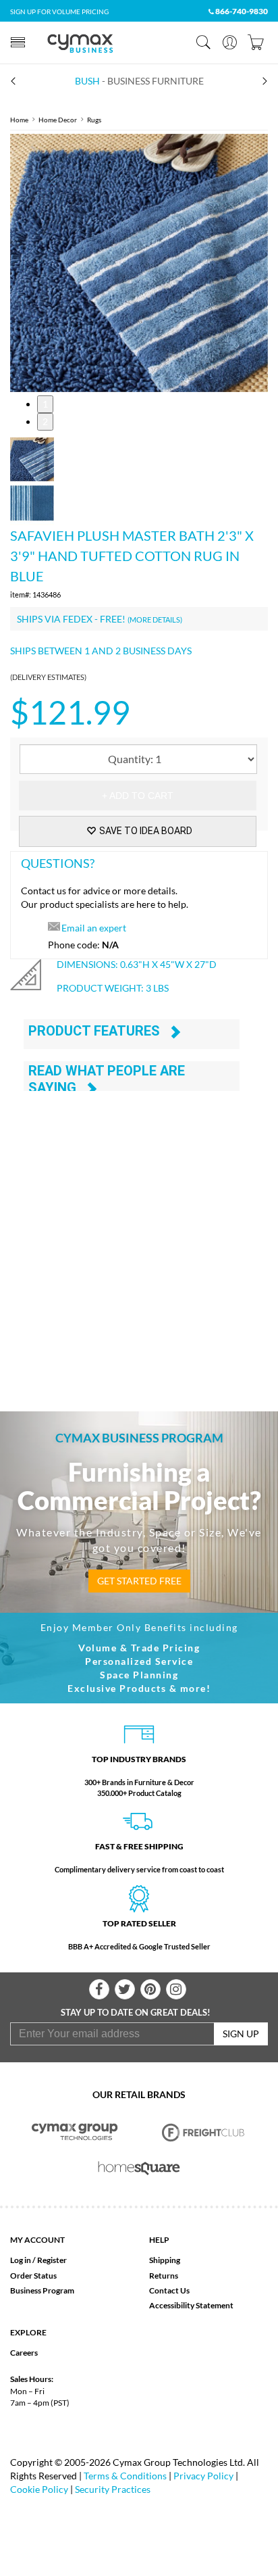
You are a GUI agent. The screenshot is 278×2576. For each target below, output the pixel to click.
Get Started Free (139, 1581)
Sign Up (241, 2034)
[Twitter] (125, 1989)
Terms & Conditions (125, 2476)
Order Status (33, 2276)
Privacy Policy (203, 2476)
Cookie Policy (39, 2489)
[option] (139, 263)
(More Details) (155, 619)
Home (19, 120)
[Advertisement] (139, 1235)
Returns (164, 2276)
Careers (24, 2353)
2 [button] (45, 421)
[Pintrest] (150, 1989)
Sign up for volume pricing (59, 11)
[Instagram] (176, 1989)
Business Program (42, 2290)
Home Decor (58, 120)
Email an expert (94, 928)
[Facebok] (99, 1989)
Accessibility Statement (191, 2305)
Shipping (165, 2260)
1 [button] (45, 404)
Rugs (94, 120)
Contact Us (169, 2290)
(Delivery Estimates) (48, 677)
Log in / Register (38, 2260)
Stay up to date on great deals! (136, 2012)
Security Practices (113, 2489)
